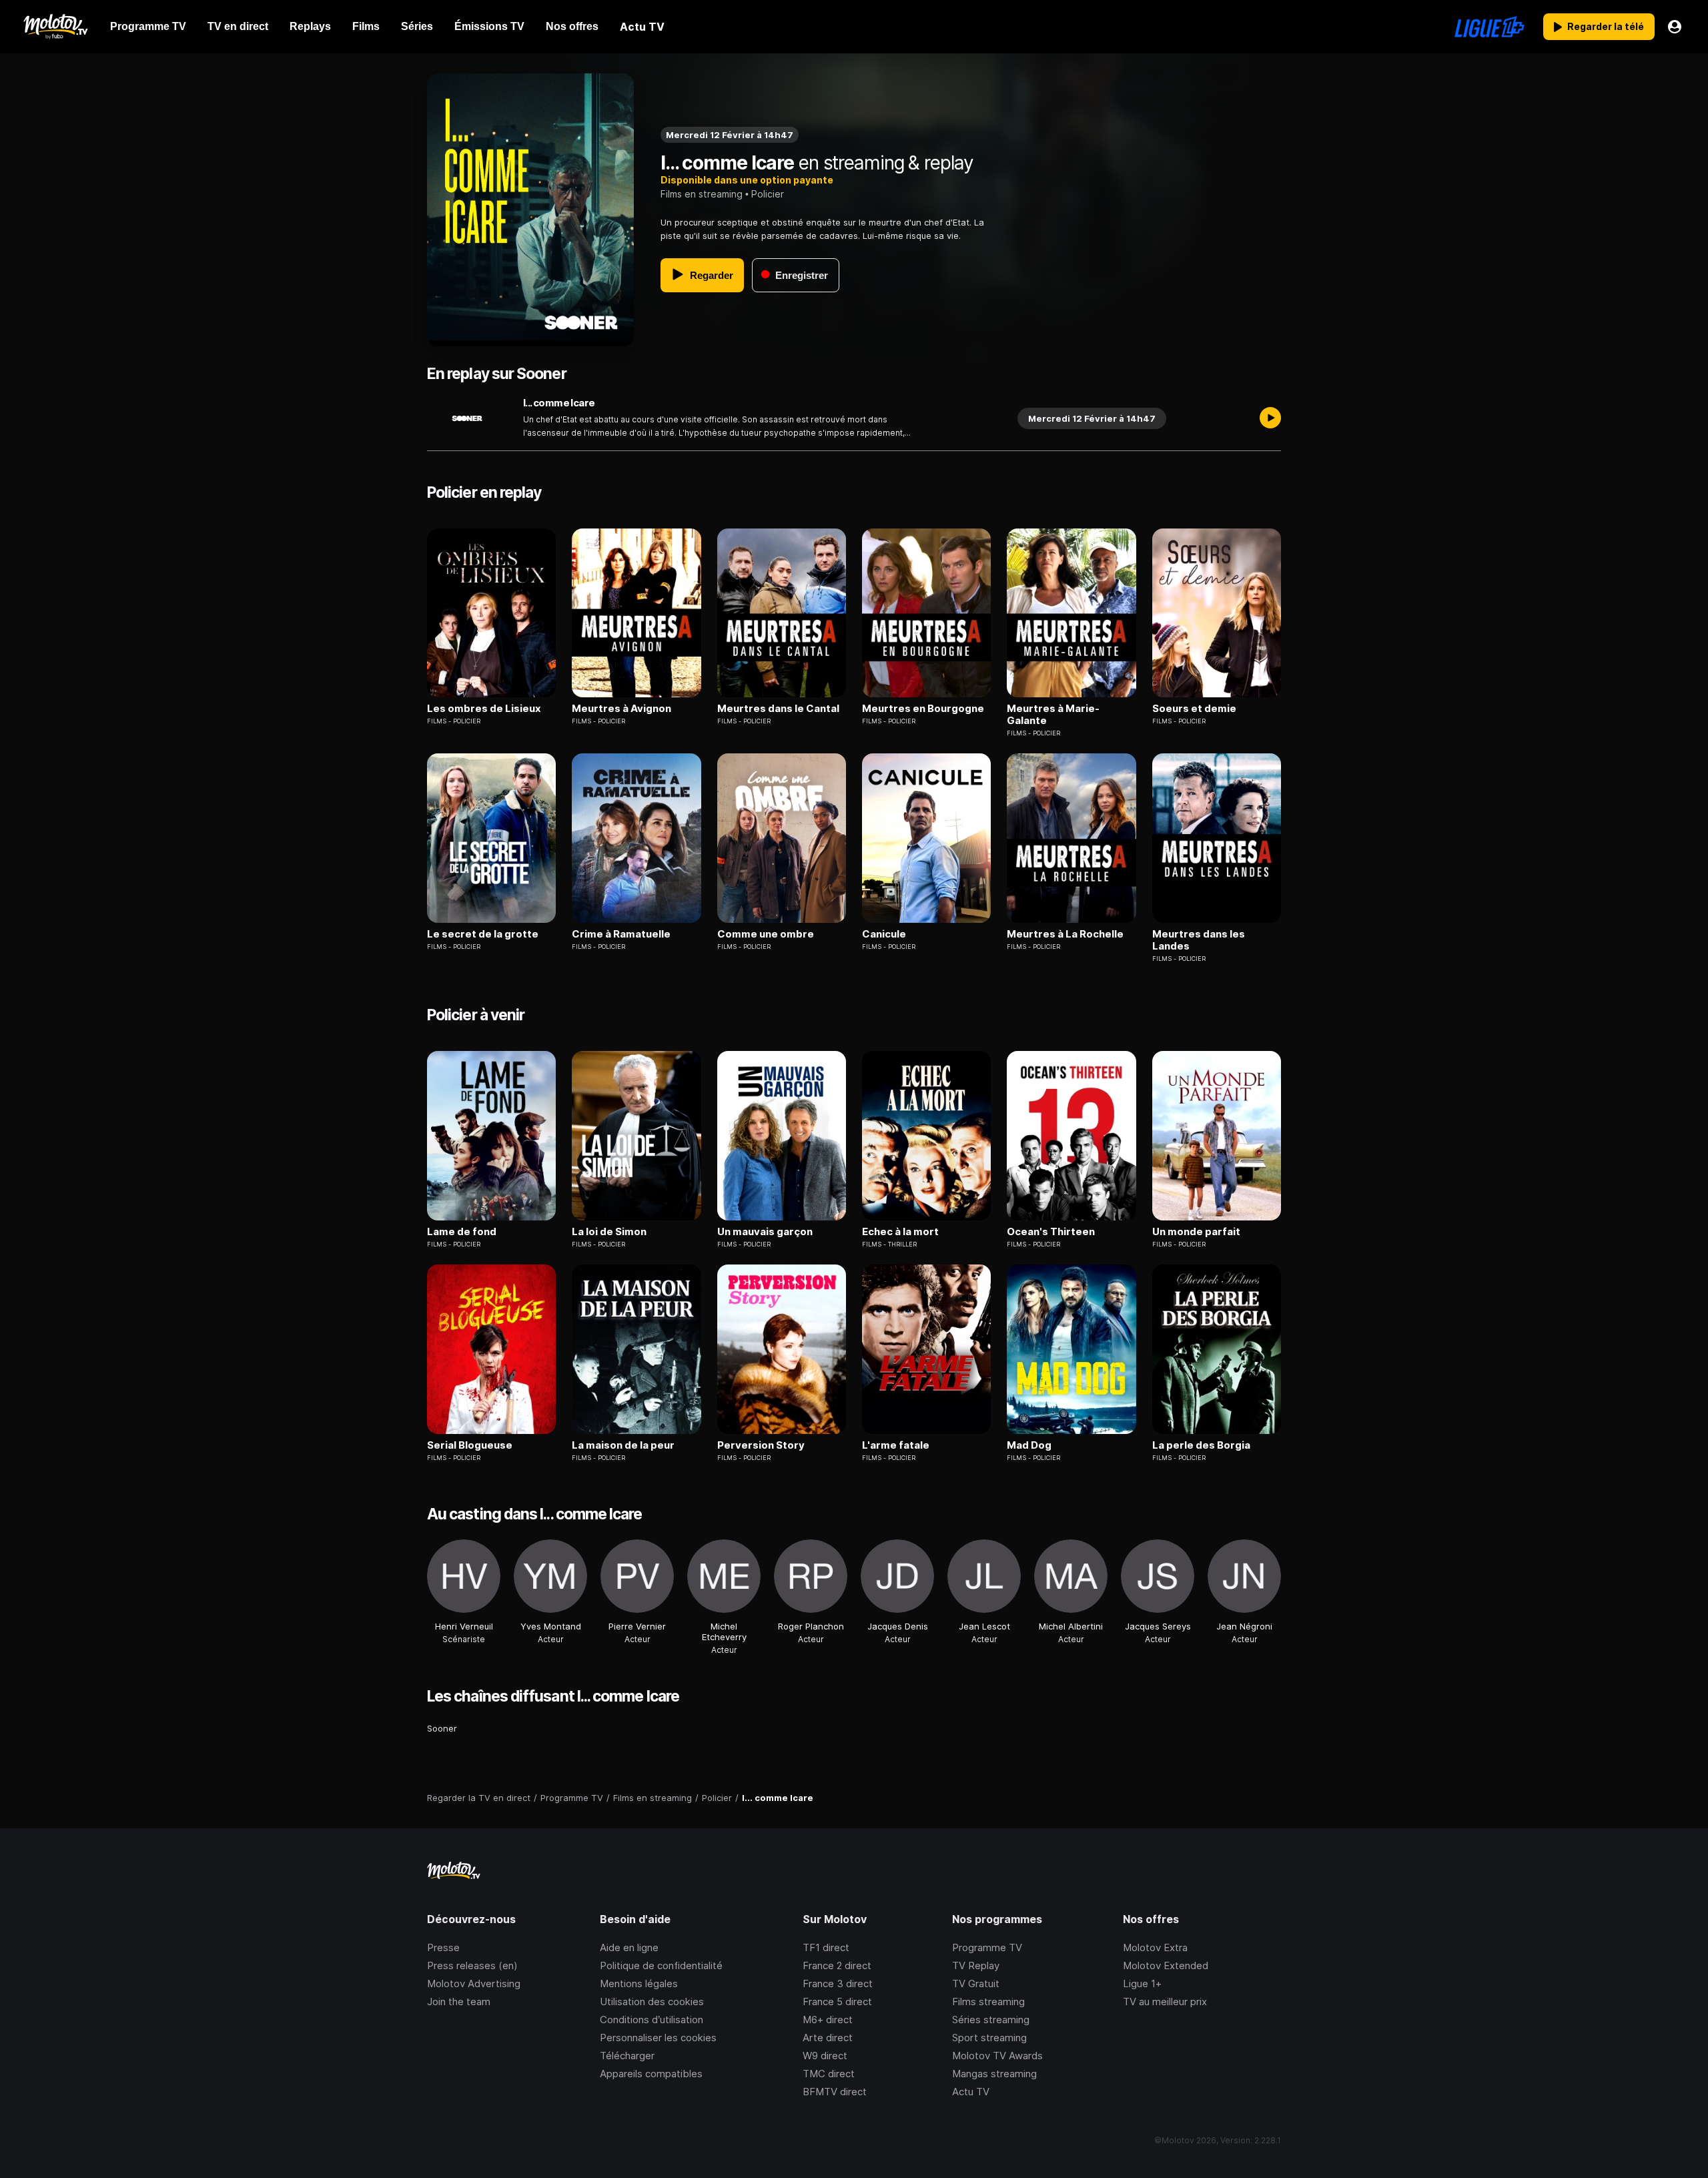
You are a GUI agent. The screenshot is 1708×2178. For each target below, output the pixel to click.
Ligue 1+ (1142, 1983)
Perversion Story (761, 1445)
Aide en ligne (629, 1947)
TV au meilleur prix (1165, 2002)
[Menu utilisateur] (1675, 27)
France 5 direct (837, 2002)
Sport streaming (989, 2038)
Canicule (884, 934)
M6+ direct (828, 2020)
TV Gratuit (976, 1983)
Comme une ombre (766, 934)
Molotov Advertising (474, 1983)
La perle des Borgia (1201, 1445)
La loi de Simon (609, 1232)
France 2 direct (837, 1965)
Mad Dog (1029, 1445)
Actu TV (971, 2092)
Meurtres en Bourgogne (923, 709)
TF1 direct (826, 1947)
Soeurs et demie (1194, 709)
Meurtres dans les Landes (1199, 940)
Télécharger (627, 2056)
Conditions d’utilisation (652, 2020)
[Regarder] (1270, 418)
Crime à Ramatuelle (621, 934)
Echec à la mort (900, 1232)
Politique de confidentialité (661, 1965)
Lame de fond (462, 1232)
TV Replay (976, 1965)
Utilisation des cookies (652, 2002)
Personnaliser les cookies (658, 2038)
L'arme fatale (896, 1445)
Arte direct (828, 2038)
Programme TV (987, 1947)
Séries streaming (991, 2020)
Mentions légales (639, 1983)
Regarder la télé (1606, 26)
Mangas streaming (994, 2074)
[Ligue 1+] (1489, 27)
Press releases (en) (472, 1965)
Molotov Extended (1166, 1965)
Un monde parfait (1196, 1232)
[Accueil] (55, 27)
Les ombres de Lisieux (484, 709)
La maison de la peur (623, 1445)
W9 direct (825, 2056)
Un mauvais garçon (765, 1232)
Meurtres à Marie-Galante (1053, 715)
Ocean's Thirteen (1051, 1232)
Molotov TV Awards (997, 2056)
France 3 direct (838, 1983)
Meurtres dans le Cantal (778, 709)
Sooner (442, 1728)
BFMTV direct (835, 2092)
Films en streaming (702, 194)
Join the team (459, 2002)
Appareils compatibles (651, 2074)
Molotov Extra (1155, 1947)
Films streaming (988, 2002)
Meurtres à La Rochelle (1065, 934)
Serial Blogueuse (470, 1445)
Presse (443, 1947)
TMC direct (829, 2074)
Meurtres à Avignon (621, 709)
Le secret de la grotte (483, 934)
